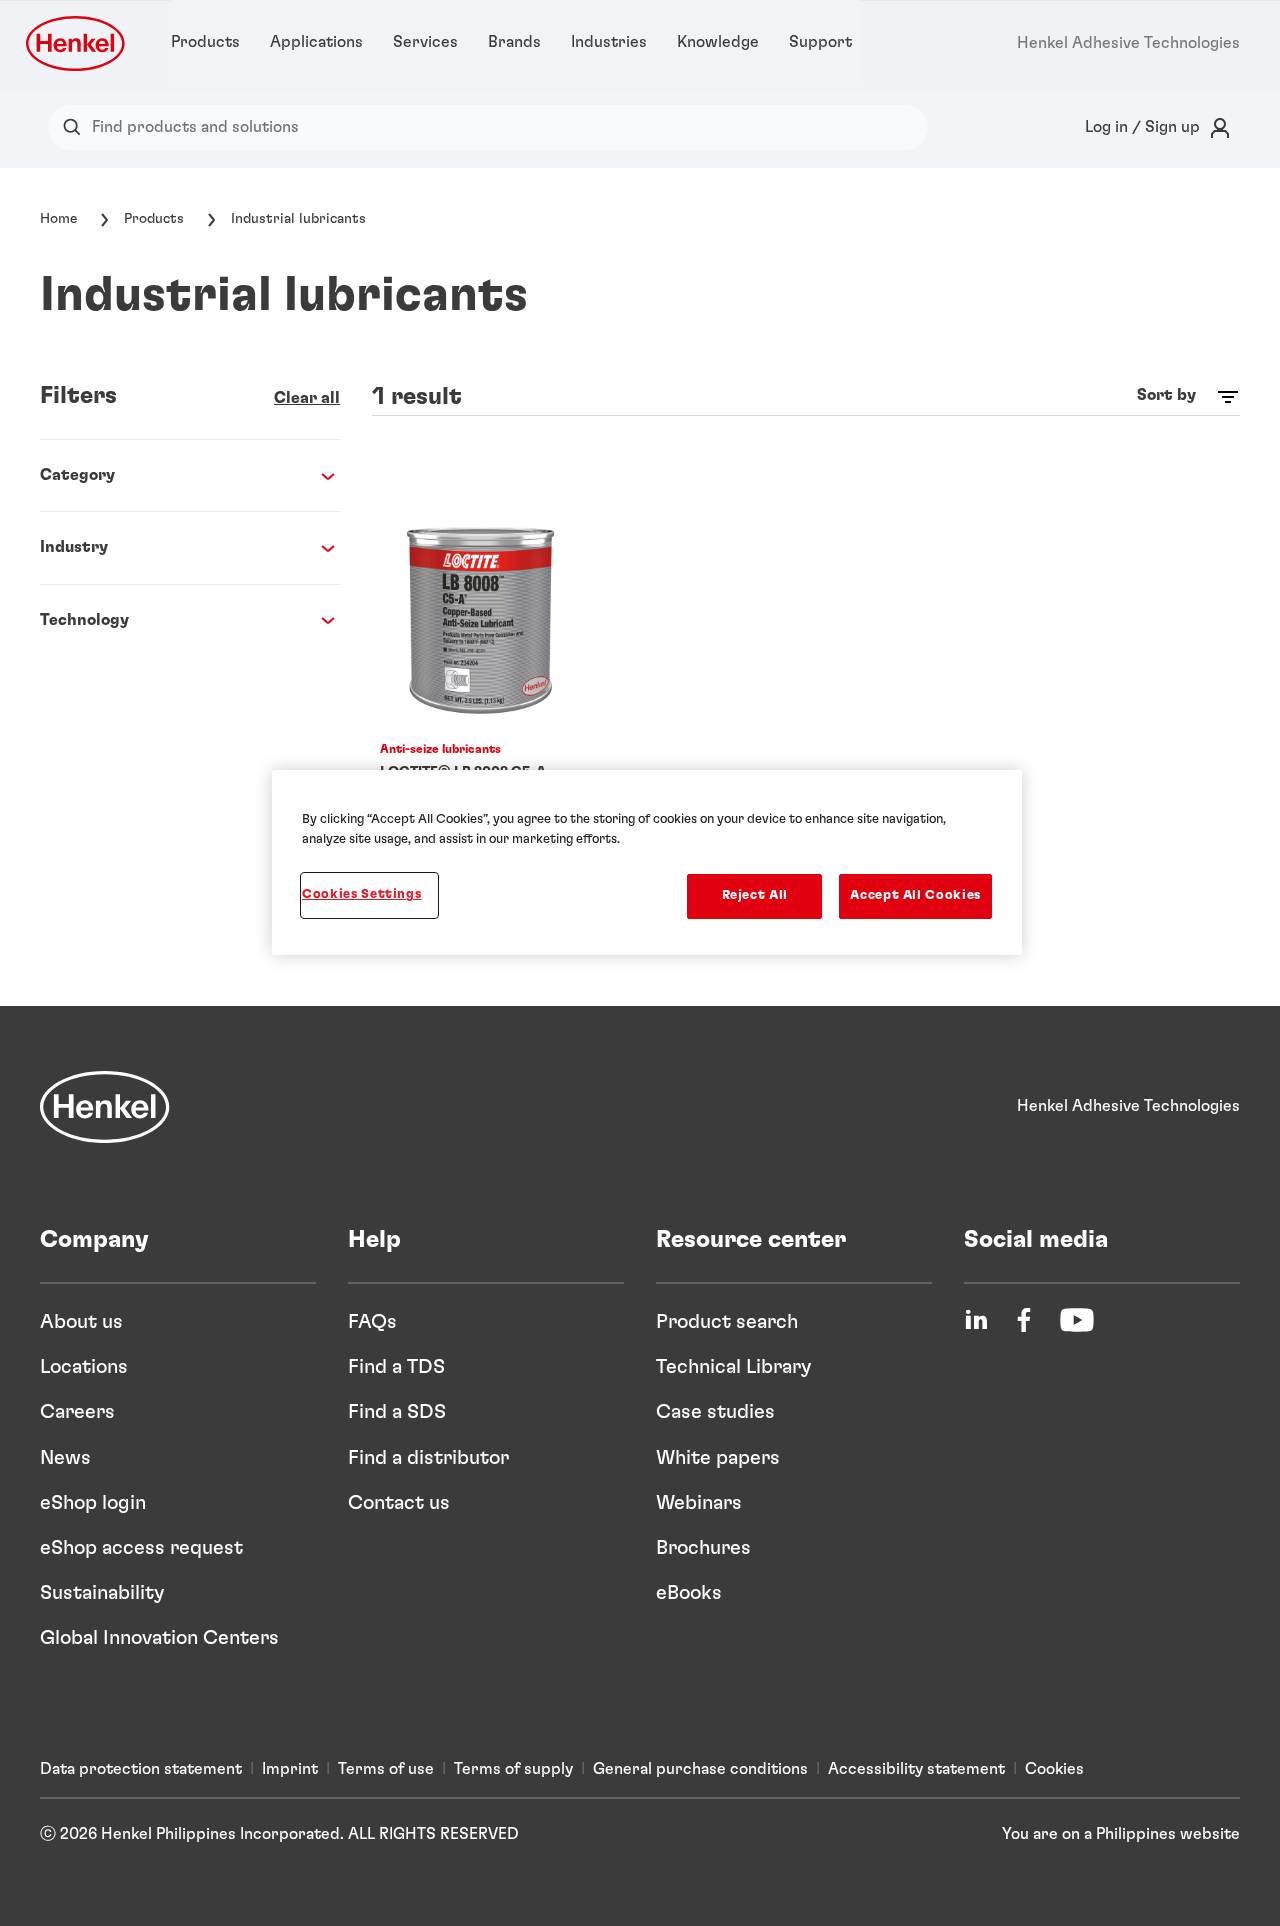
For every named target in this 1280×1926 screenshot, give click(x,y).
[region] (647, 862)
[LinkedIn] (976, 1320)
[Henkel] (105, 1107)
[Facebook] (1024, 1320)
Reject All (755, 895)
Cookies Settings (361, 894)
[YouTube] (1077, 1320)
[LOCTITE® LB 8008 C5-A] (480, 719)
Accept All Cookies (915, 895)
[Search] (76, 127)
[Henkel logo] (77, 43)
